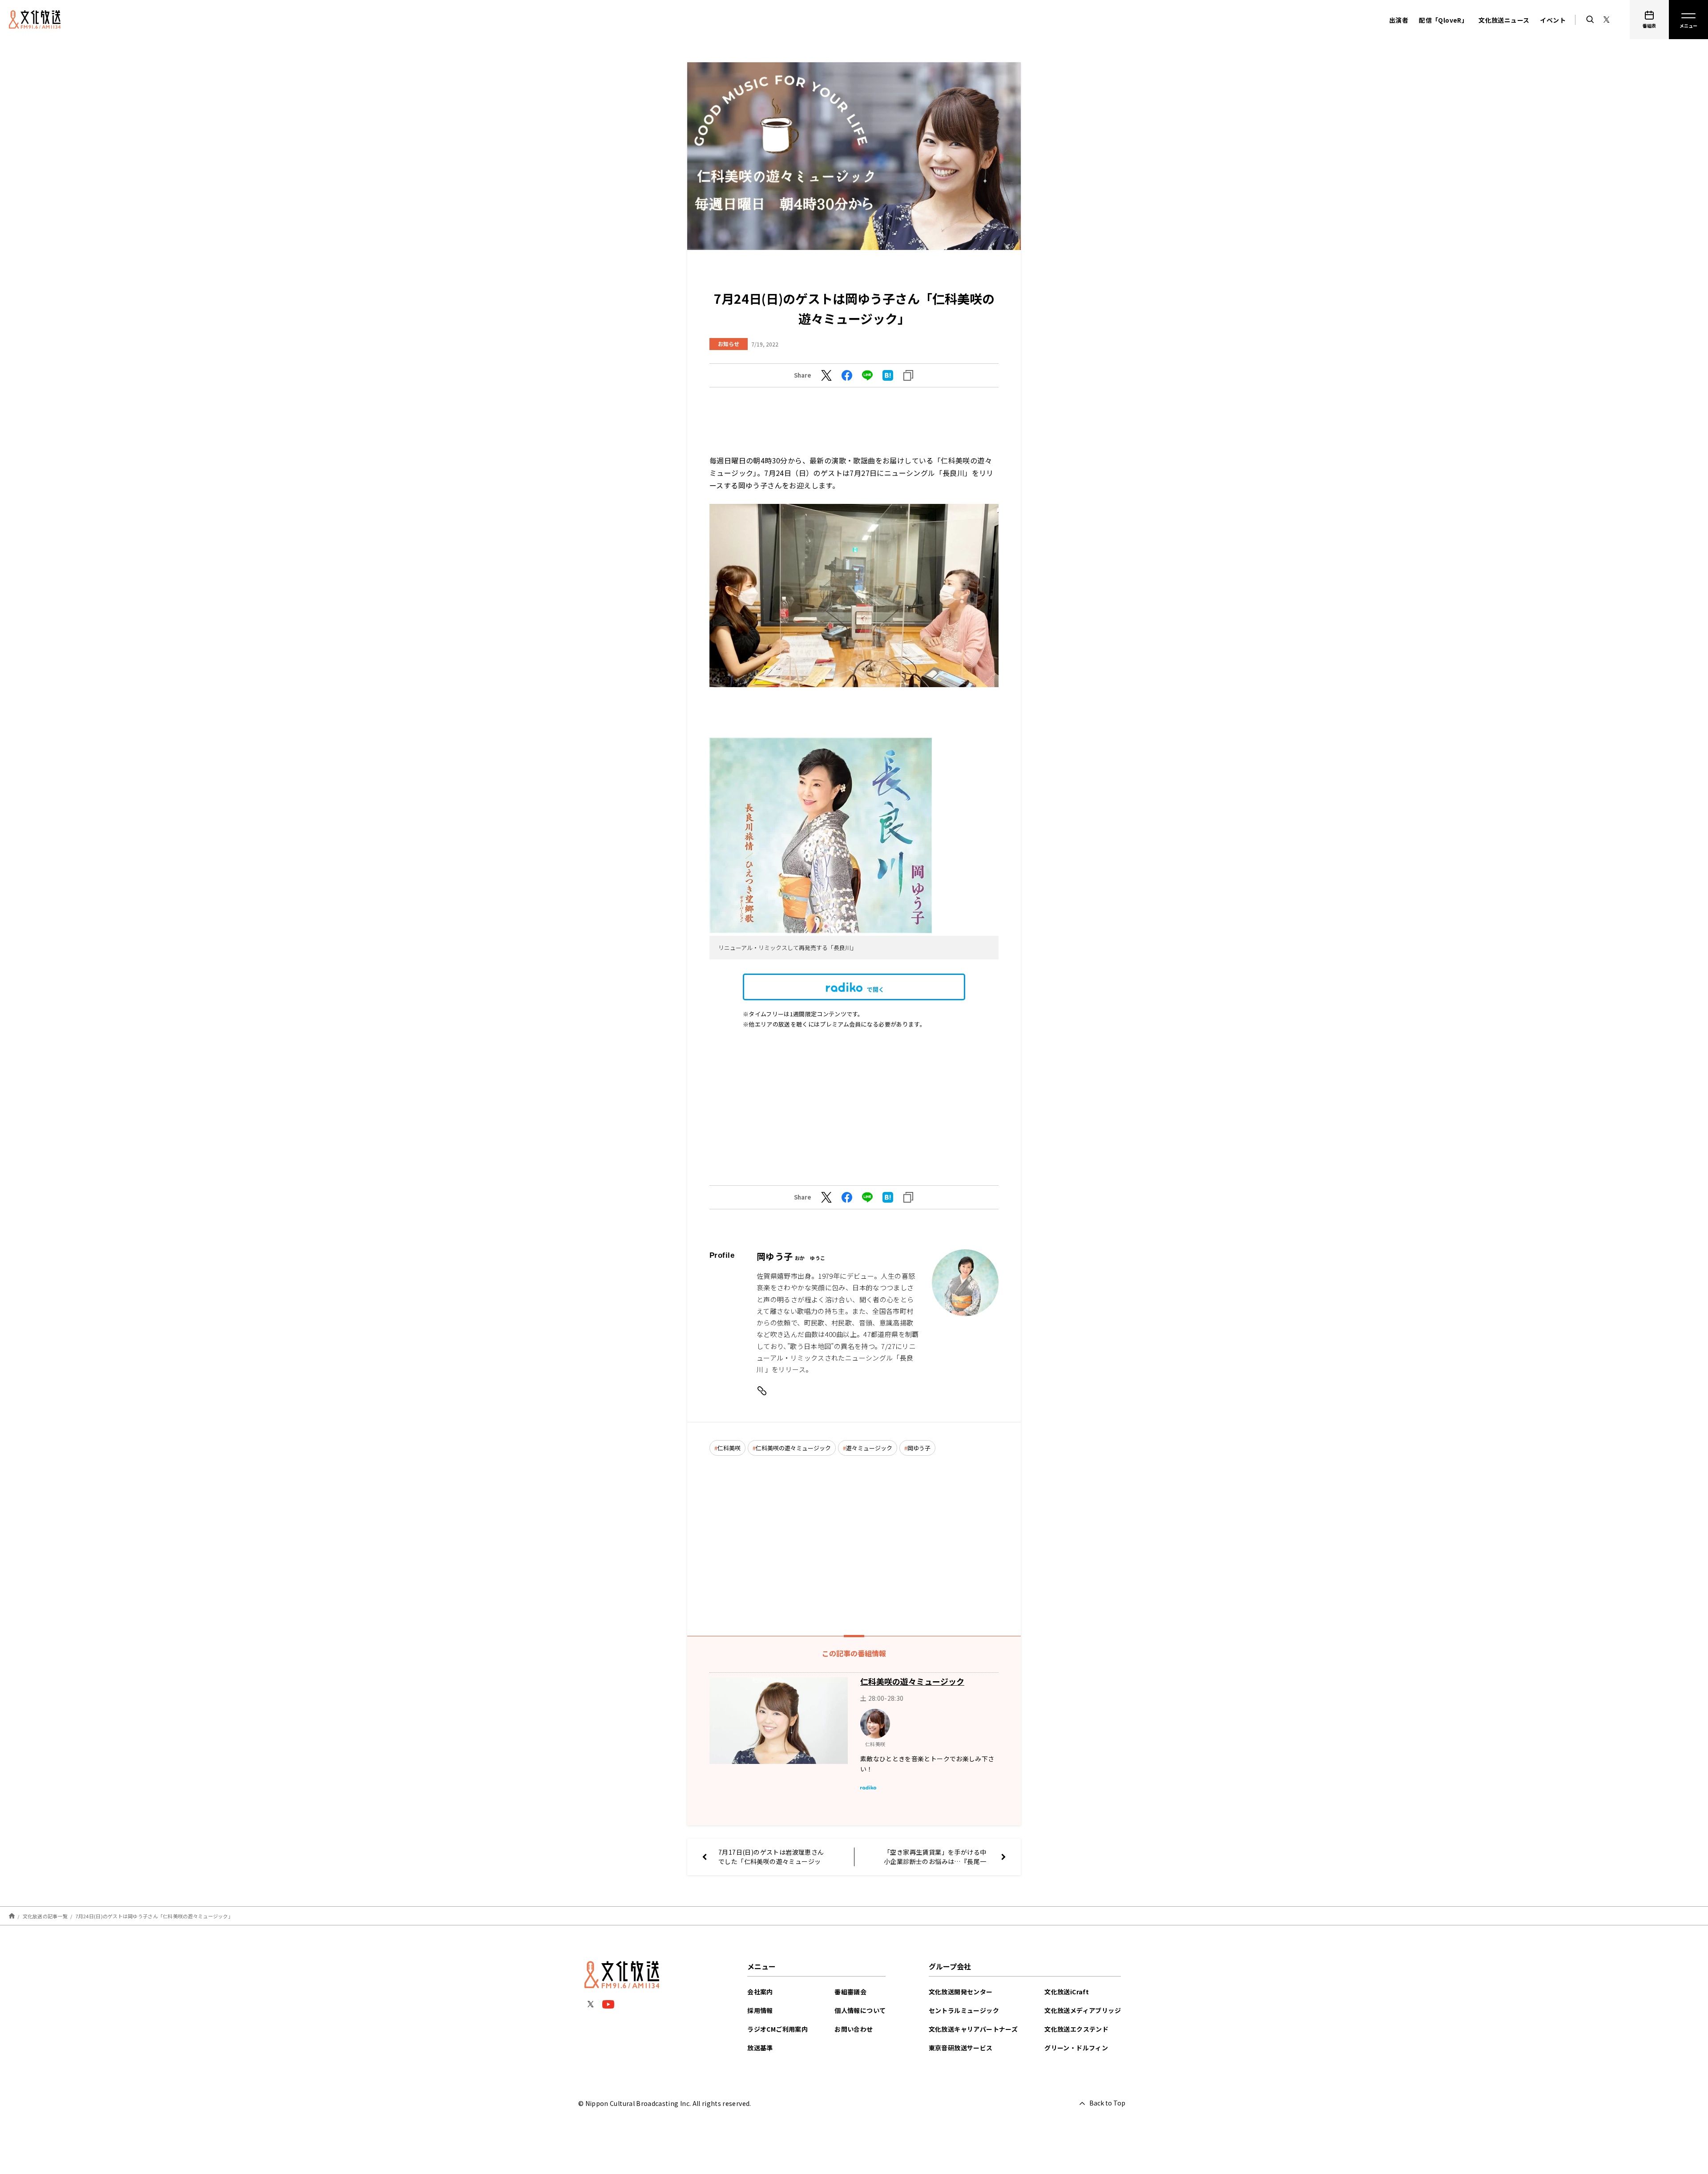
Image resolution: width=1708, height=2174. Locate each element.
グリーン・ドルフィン (1076, 2048)
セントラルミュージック (964, 2010)
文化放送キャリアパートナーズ (973, 2029)
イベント (1553, 20)
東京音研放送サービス (961, 2048)
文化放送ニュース (1504, 20)
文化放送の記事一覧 (45, 1916)
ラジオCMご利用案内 (777, 2029)
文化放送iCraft (1067, 1992)
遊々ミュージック (869, 1448)
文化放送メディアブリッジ (1083, 2010)
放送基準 (760, 2048)
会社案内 (760, 1992)
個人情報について (860, 2010)
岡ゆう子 (919, 1448)
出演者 (1399, 20)
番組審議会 (850, 1992)
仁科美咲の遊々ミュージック (793, 1448)
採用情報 (760, 2010)
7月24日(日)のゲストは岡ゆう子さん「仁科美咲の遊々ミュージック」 (154, 1916)
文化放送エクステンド (1076, 2029)
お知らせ (729, 344)
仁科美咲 (729, 1448)
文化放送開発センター (961, 1992)
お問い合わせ (854, 2029)
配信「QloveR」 (1443, 20)
